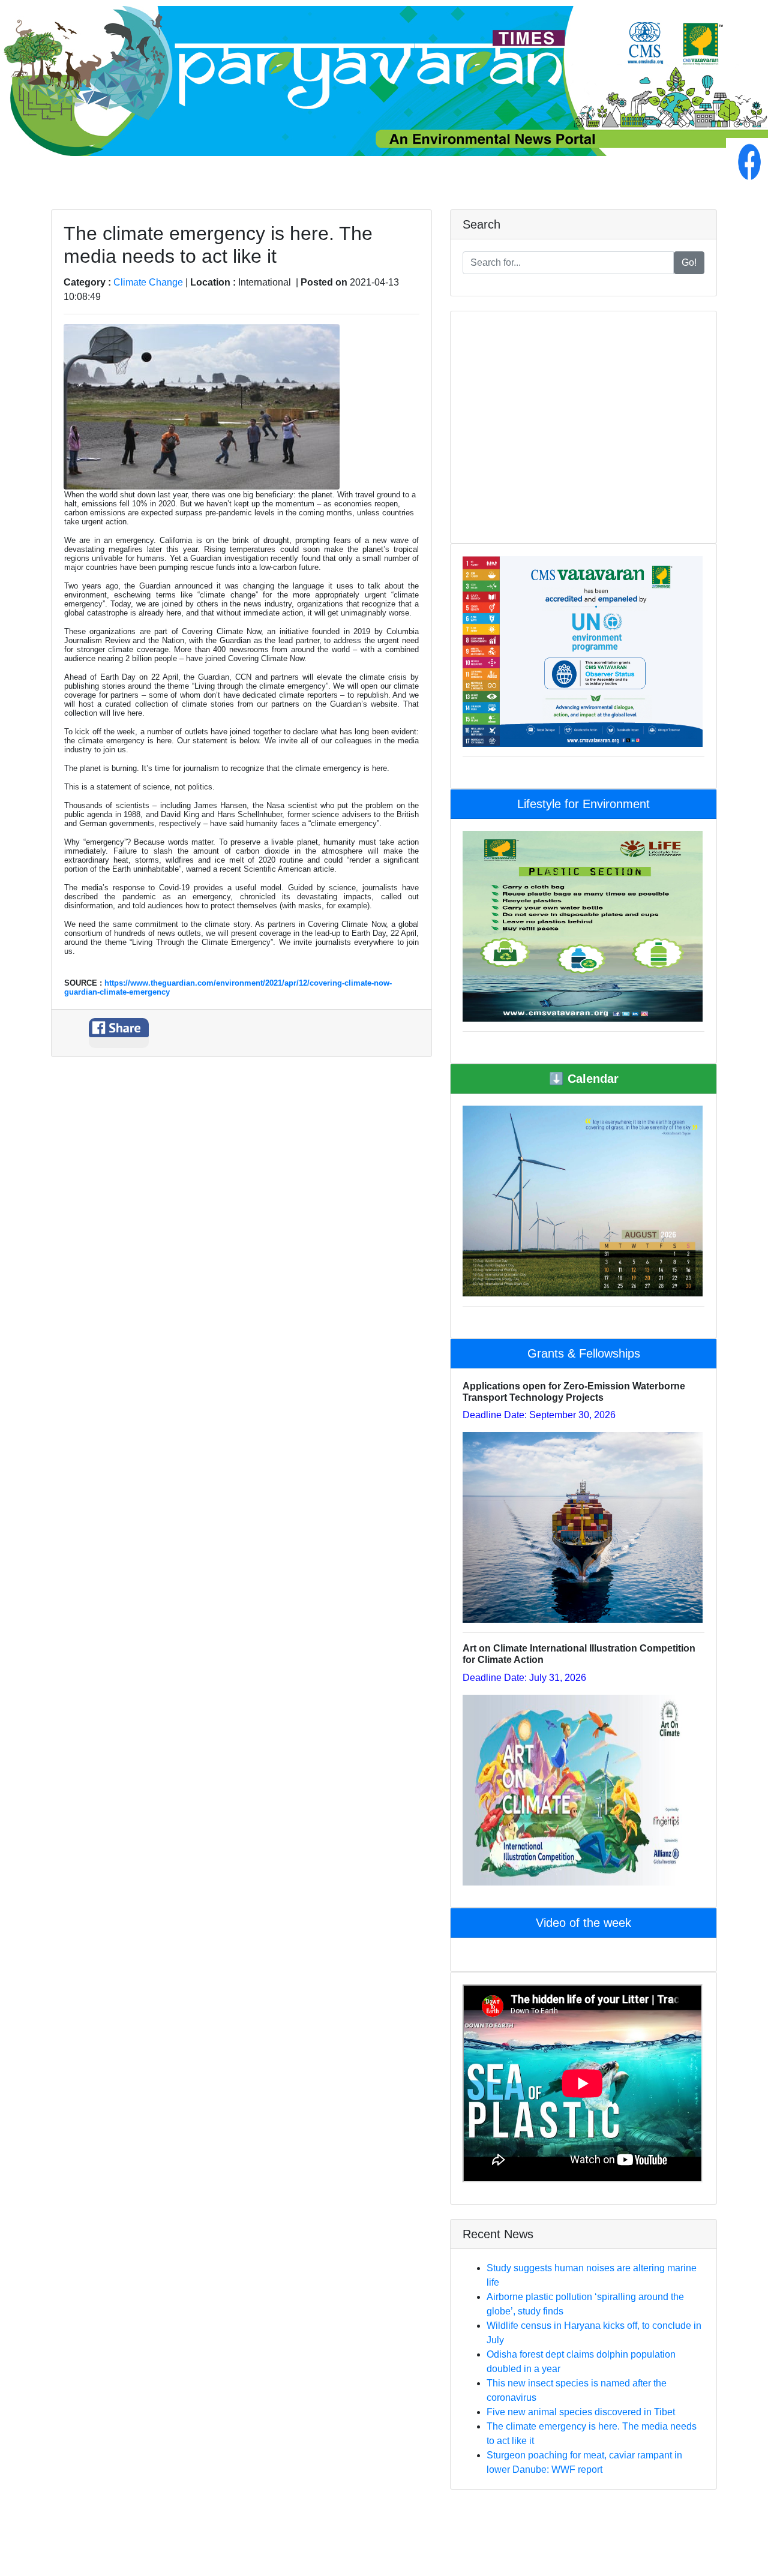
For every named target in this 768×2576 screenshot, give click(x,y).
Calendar (584, 1079)
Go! (689, 262)
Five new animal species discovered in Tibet (581, 2412)
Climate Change (148, 282)
